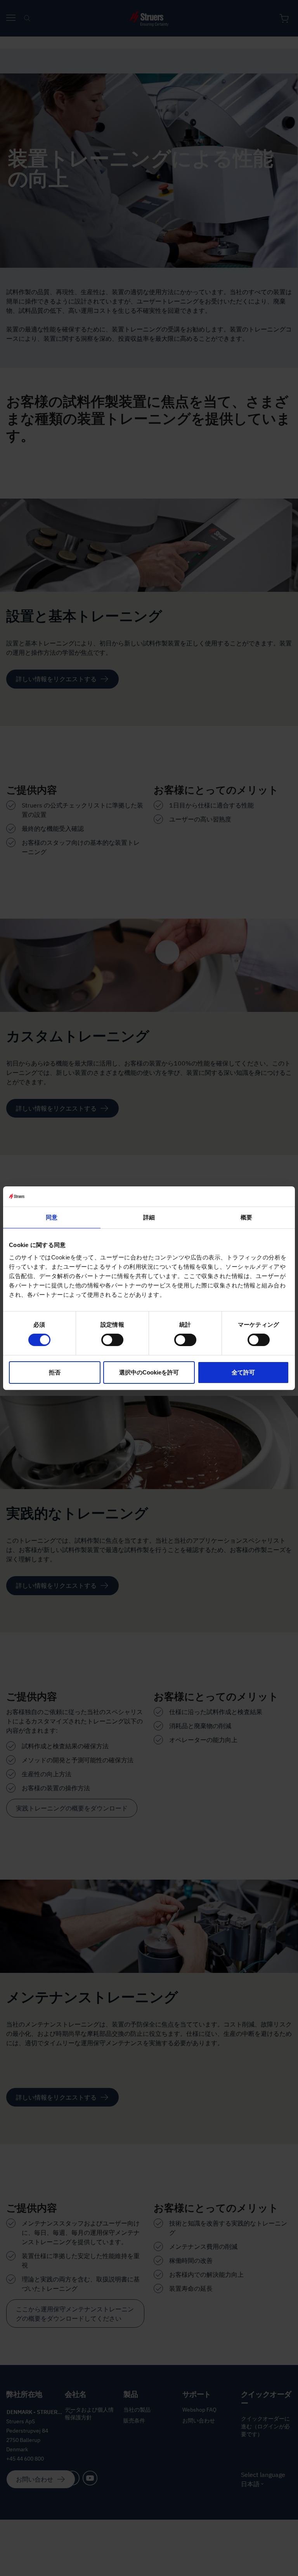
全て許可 (243, 1372)
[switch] (112, 1340)
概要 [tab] (246, 1217)
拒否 (55, 1372)
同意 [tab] (52, 1217)
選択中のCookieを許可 (149, 1372)
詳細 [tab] (149, 1217)
